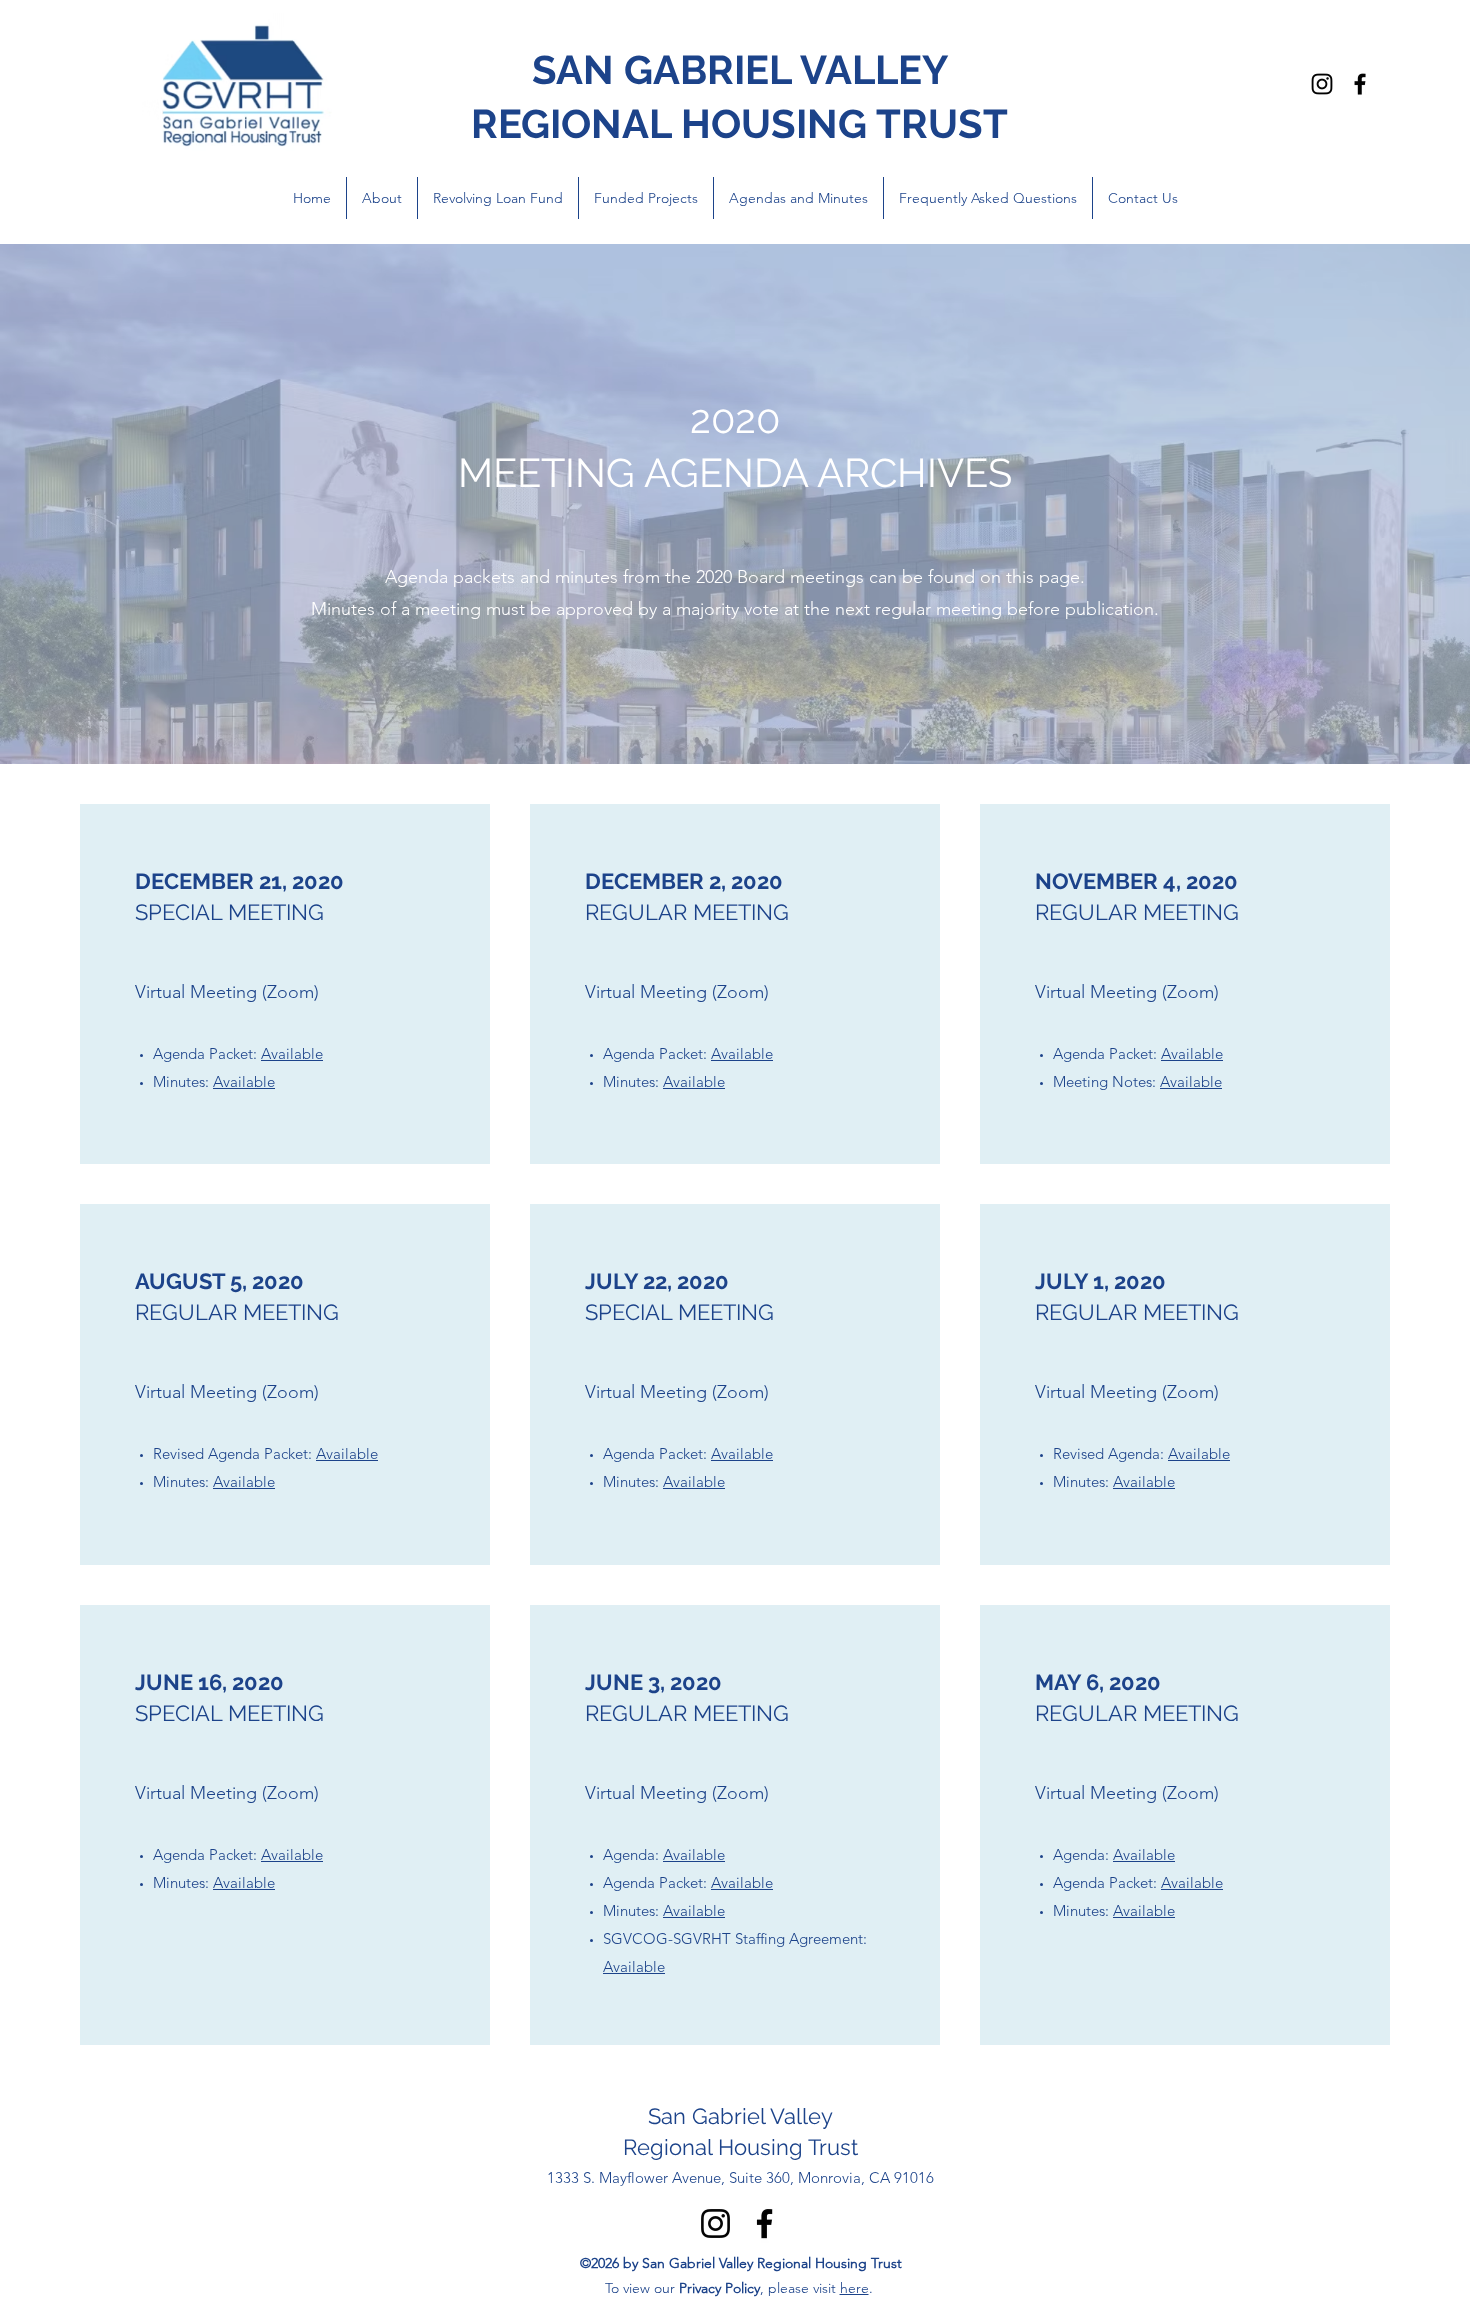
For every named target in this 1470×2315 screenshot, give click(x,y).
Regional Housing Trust (740, 2147)
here (854, 2288)
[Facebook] (1360, 84)
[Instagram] (1322, 84)
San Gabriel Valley (740, 2116)
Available (292, 1053)
